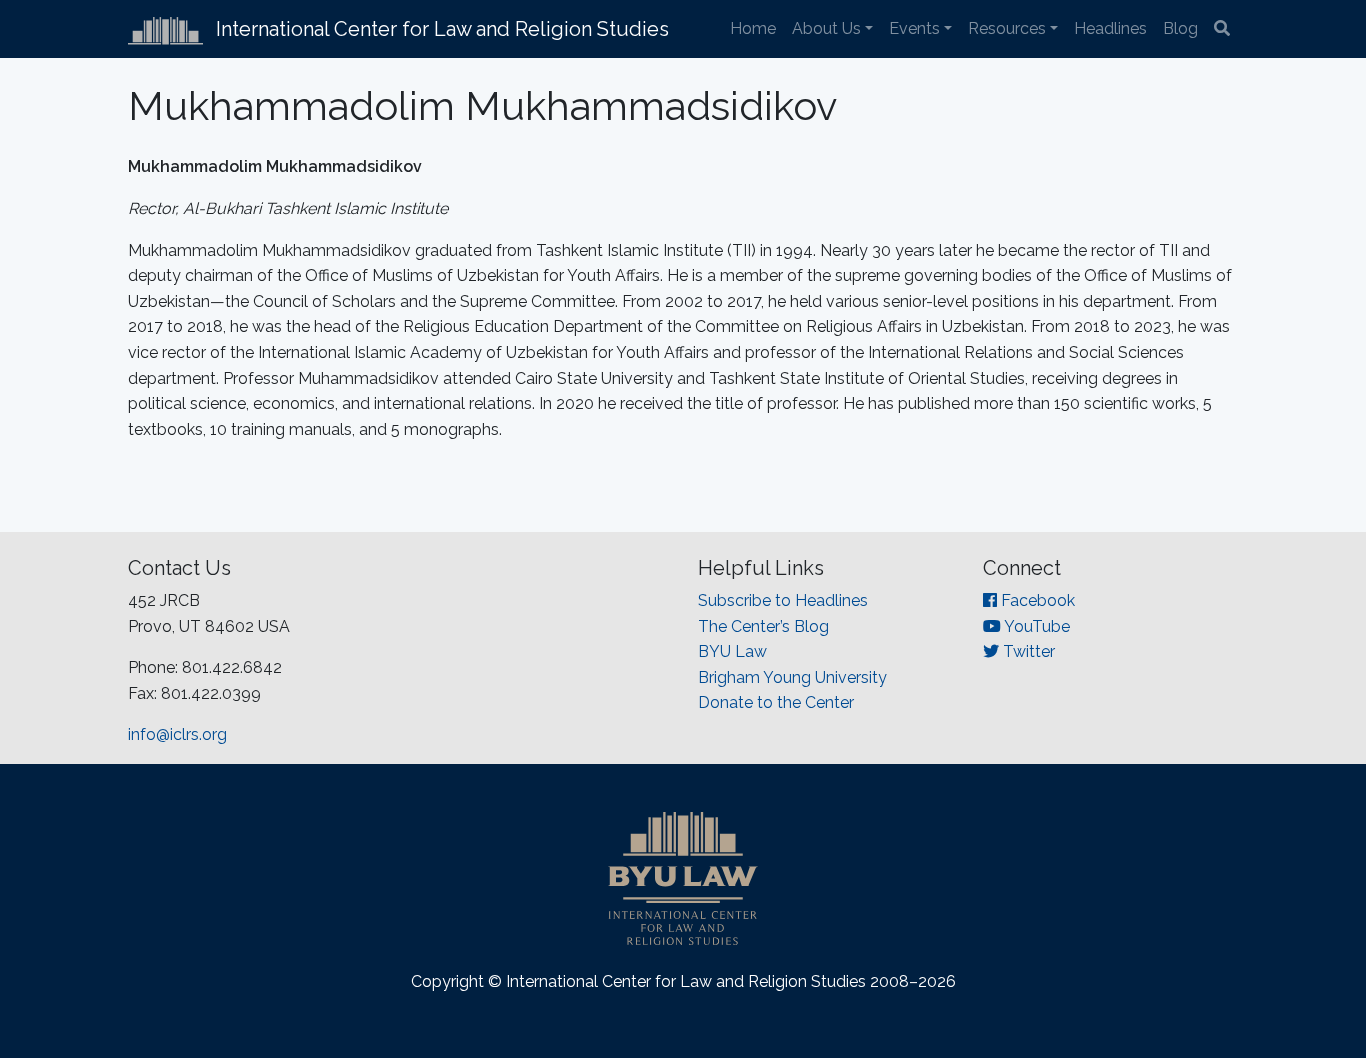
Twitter (1027, 651)
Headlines (1110, 28)
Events (914, 28)
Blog (1180, 28)
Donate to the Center (776, 702)
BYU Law (732, 651)
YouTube (1035, 626)
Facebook (1036, 600)
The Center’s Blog (763, 626)
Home (753, 28)
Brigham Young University (792, 677)
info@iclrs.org (177, 734)
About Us (826, 28)
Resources (1007, 28)
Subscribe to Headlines (783, 600)
